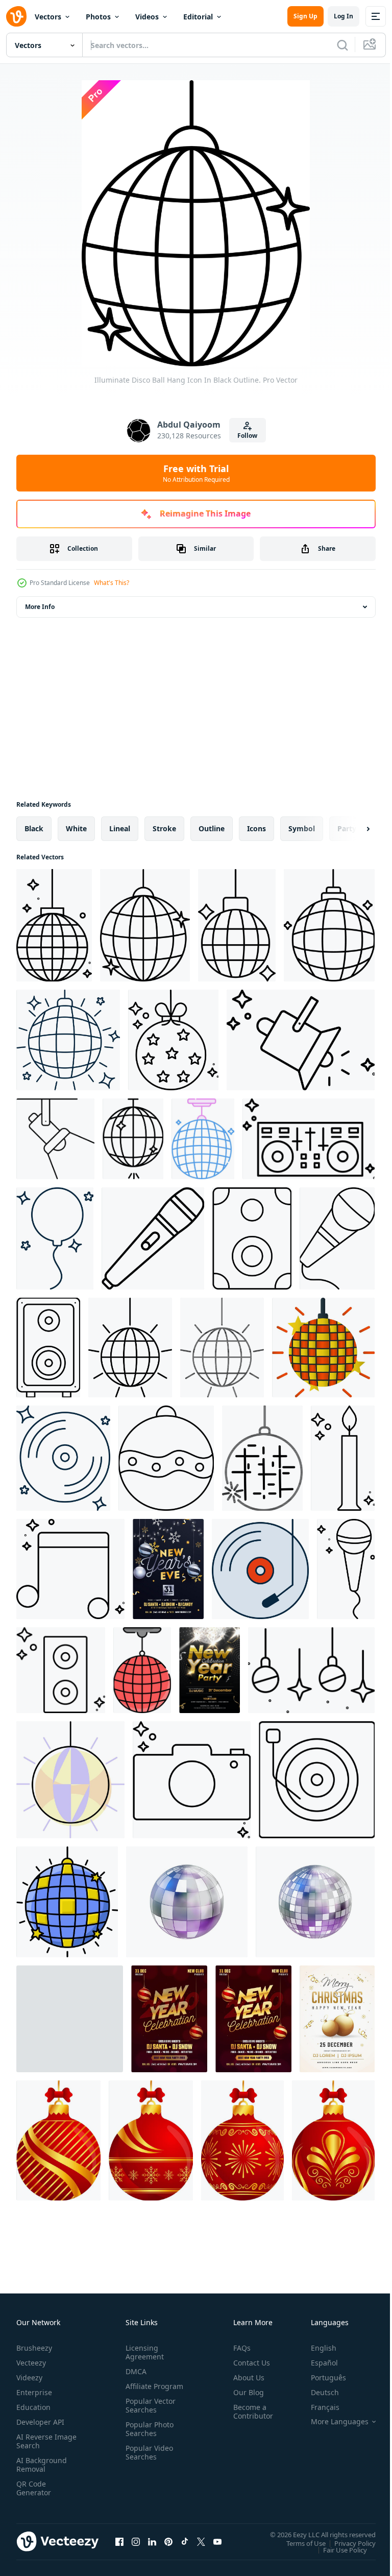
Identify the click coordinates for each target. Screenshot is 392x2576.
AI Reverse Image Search (40, 2441)
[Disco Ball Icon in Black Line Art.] (262, 1458)
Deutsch (317, 2392)
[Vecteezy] (16, 16)
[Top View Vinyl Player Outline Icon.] (317, 1780)
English (316, 2348)
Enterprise (34, 2392)
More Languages (332, 2422)
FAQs (238, 2348)
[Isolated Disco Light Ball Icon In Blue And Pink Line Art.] (203, 1139)
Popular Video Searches (147, 2461)
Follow (247, 436)
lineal (120, 828)
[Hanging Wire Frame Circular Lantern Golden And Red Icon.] (58, 2140)
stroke (164, 828)
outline (212, 828)
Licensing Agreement (143, 2352)
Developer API (40, 2422)
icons (256, 828)
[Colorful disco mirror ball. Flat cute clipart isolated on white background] (70, 2019)
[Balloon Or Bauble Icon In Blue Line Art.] (55, 1238)
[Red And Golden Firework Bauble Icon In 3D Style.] (242, 2140)
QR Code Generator (34, 2488)
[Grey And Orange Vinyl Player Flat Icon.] (260, 1569)
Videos (147, 17)
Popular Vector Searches (149, 2414)
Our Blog (244, 2392)
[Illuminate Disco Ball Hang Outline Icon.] (54, 925)
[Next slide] (352, 829)
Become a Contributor (249, 2411)
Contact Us (248, 2363)
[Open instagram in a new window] (136, 2541)
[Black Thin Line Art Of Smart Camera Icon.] (192, 1780)
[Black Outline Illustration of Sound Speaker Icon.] (252, 1238)
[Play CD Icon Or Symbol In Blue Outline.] (63, 1458)
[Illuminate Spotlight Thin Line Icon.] (301, 1040)
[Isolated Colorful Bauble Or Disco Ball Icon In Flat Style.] (67, 1902)
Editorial (198, 17)
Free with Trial (196, 473)
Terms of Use (298, 2543)
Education (33, 2407)
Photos (98, 17)
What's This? (112, 583)
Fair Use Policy (337, 2549)
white (76, 828)
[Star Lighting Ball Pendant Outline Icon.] (173, 1040)
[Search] (342, 45)
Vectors (48, 17)
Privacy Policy (347, 2543)
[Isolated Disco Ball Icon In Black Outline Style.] (130, 1348)
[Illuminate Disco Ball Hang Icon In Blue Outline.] (68, 1040)
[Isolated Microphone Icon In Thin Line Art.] (337, 1238)
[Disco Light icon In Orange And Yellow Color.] (323, 1348)
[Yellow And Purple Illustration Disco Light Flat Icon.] (70, 1780)
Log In (344, 16)
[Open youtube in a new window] (217, 2541)
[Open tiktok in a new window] (185, 2541)
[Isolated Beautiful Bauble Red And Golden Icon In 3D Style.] (151, 2140)
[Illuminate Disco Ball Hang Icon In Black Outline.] (145, 925)
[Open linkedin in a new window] (152, 2541)
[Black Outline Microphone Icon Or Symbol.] (346, 1569)
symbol (302, 828)
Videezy (29, 2378)
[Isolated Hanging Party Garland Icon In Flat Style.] (311, 1670)
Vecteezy (31, 2363)
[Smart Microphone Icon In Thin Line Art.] (153, 1238)
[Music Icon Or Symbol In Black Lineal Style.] (70, 1569)
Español (317, 2363)
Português (321, 2378)
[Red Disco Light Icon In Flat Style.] (142, 1670)
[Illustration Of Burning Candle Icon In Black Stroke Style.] (343, 1458)
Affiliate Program (138, 2391)
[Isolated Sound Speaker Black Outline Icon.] (48, 1348)
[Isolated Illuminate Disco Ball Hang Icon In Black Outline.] (329, 925)
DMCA (134, 2371)
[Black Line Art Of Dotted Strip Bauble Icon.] (166, 1458)
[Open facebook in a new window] (119, 2541)
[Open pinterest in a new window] (168, 2541)
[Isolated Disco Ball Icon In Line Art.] (133, 1139)
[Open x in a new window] (201, 2541)
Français (317, 2407)
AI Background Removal (42, 2465)
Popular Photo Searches (148, 2438)
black (34, 828)
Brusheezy (34, 2348)
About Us (245, 2378)
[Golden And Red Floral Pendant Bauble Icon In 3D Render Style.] (333, 2140)
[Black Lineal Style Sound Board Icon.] (309, 1139)
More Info (40, 607)
